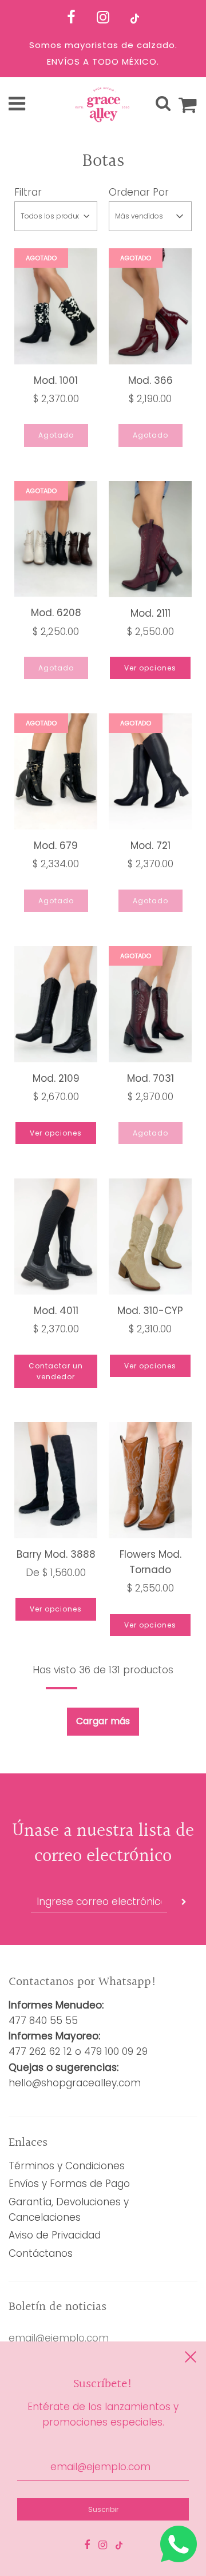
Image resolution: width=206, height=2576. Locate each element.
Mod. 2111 (150, 613)
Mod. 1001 (56, 380)
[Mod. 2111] (150, 539)
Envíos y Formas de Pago (69, 2184)
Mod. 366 (150, 380)
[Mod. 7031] (150, 1004)
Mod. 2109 (56, 1078)
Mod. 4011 (56, 1311)
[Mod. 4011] (56, 1237)
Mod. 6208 (56, 613)
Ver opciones (150, 668)
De (56, 1573)
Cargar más (103, 1721)
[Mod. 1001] (56, 306)
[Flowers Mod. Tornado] (150, 1480)
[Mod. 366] (150, 306)
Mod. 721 (150, 846)
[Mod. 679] (56, 771)
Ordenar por (139, 192)
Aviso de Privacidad (55, 2235)
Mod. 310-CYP (150, 1311)
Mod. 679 (56, 846)
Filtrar (28, 192)
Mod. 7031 (150, 1078)
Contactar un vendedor (56, 1371)
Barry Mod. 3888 (56, 1554)
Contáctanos (41, 2253)
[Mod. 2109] (56, 1004)
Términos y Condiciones (67, 2166)
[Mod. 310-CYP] (150, 1237)
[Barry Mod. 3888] (56, 1480)
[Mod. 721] (150, 771)
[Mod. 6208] (56, 539)
